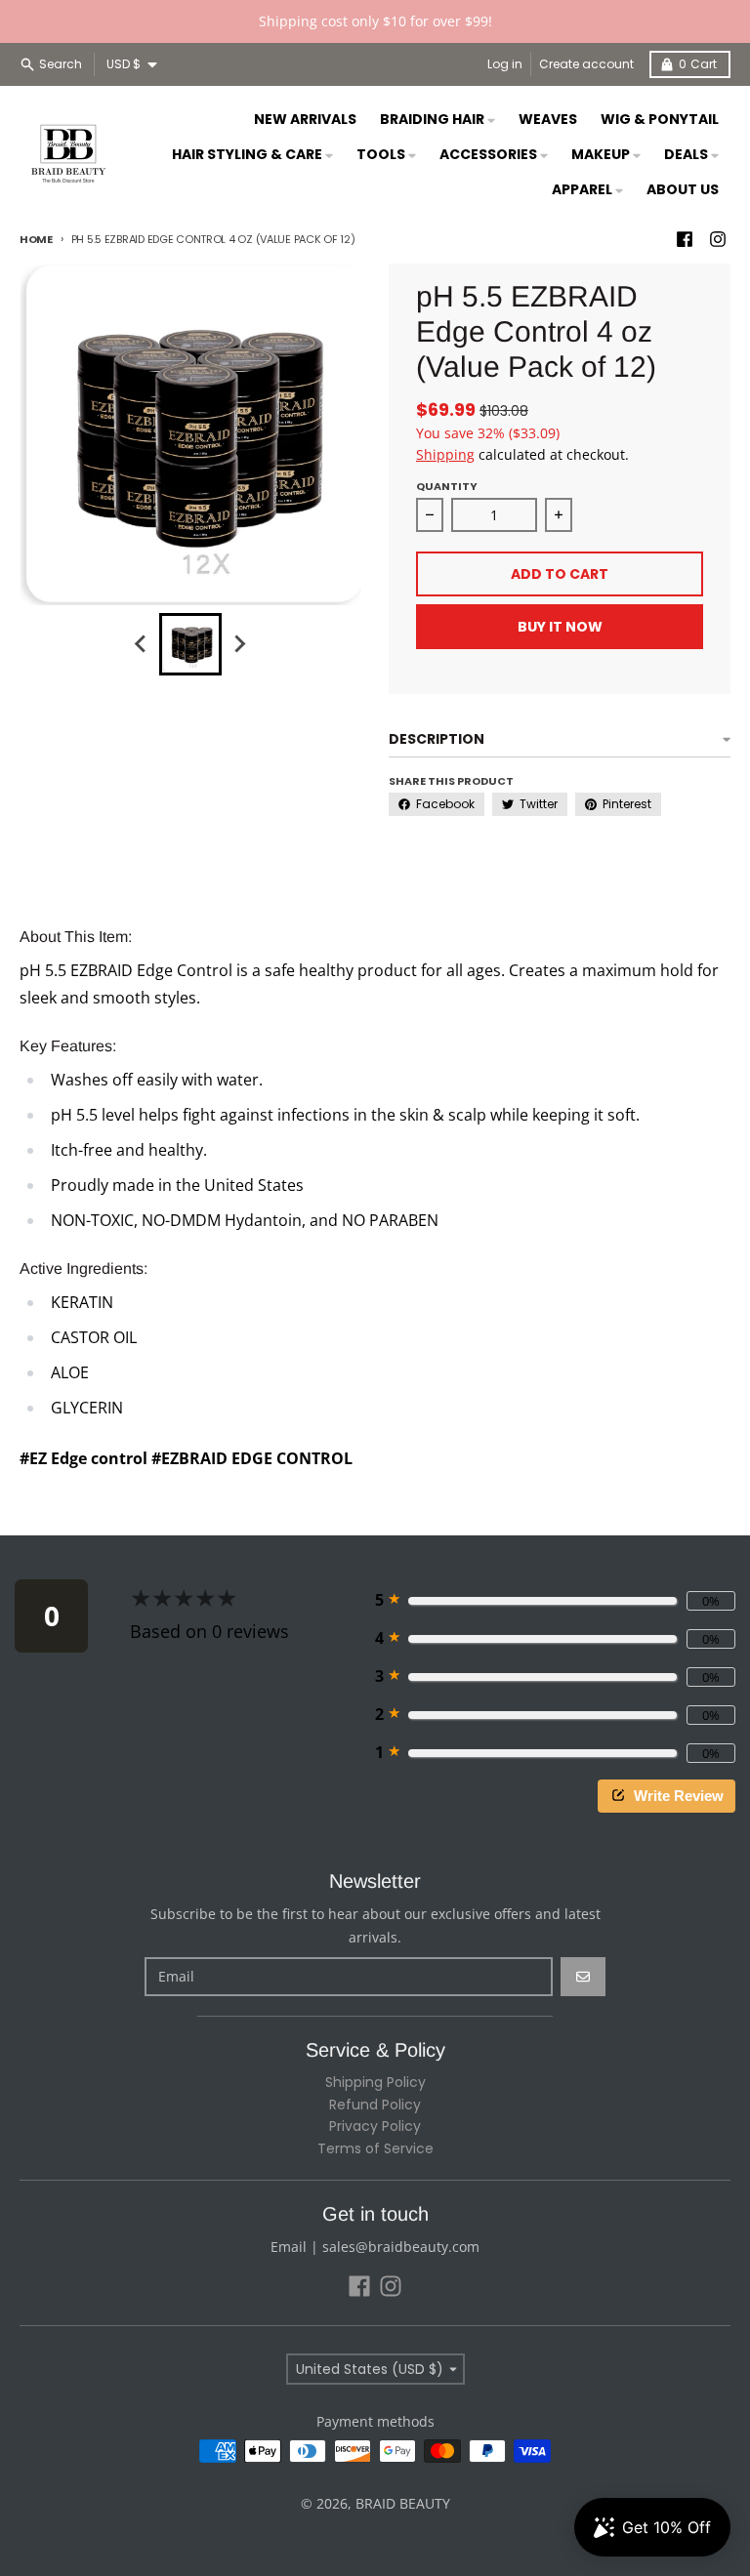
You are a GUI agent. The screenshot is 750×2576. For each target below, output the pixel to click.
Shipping (445, 454)
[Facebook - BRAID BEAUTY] (685, 239)
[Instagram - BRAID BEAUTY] (718, 239)
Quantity (447, 486)
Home (36, 239)
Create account (586, 64)
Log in (505, 64)
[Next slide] (239, 644)
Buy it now (560, 627)
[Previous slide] (142, 644)
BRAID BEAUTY (403, 2503)
